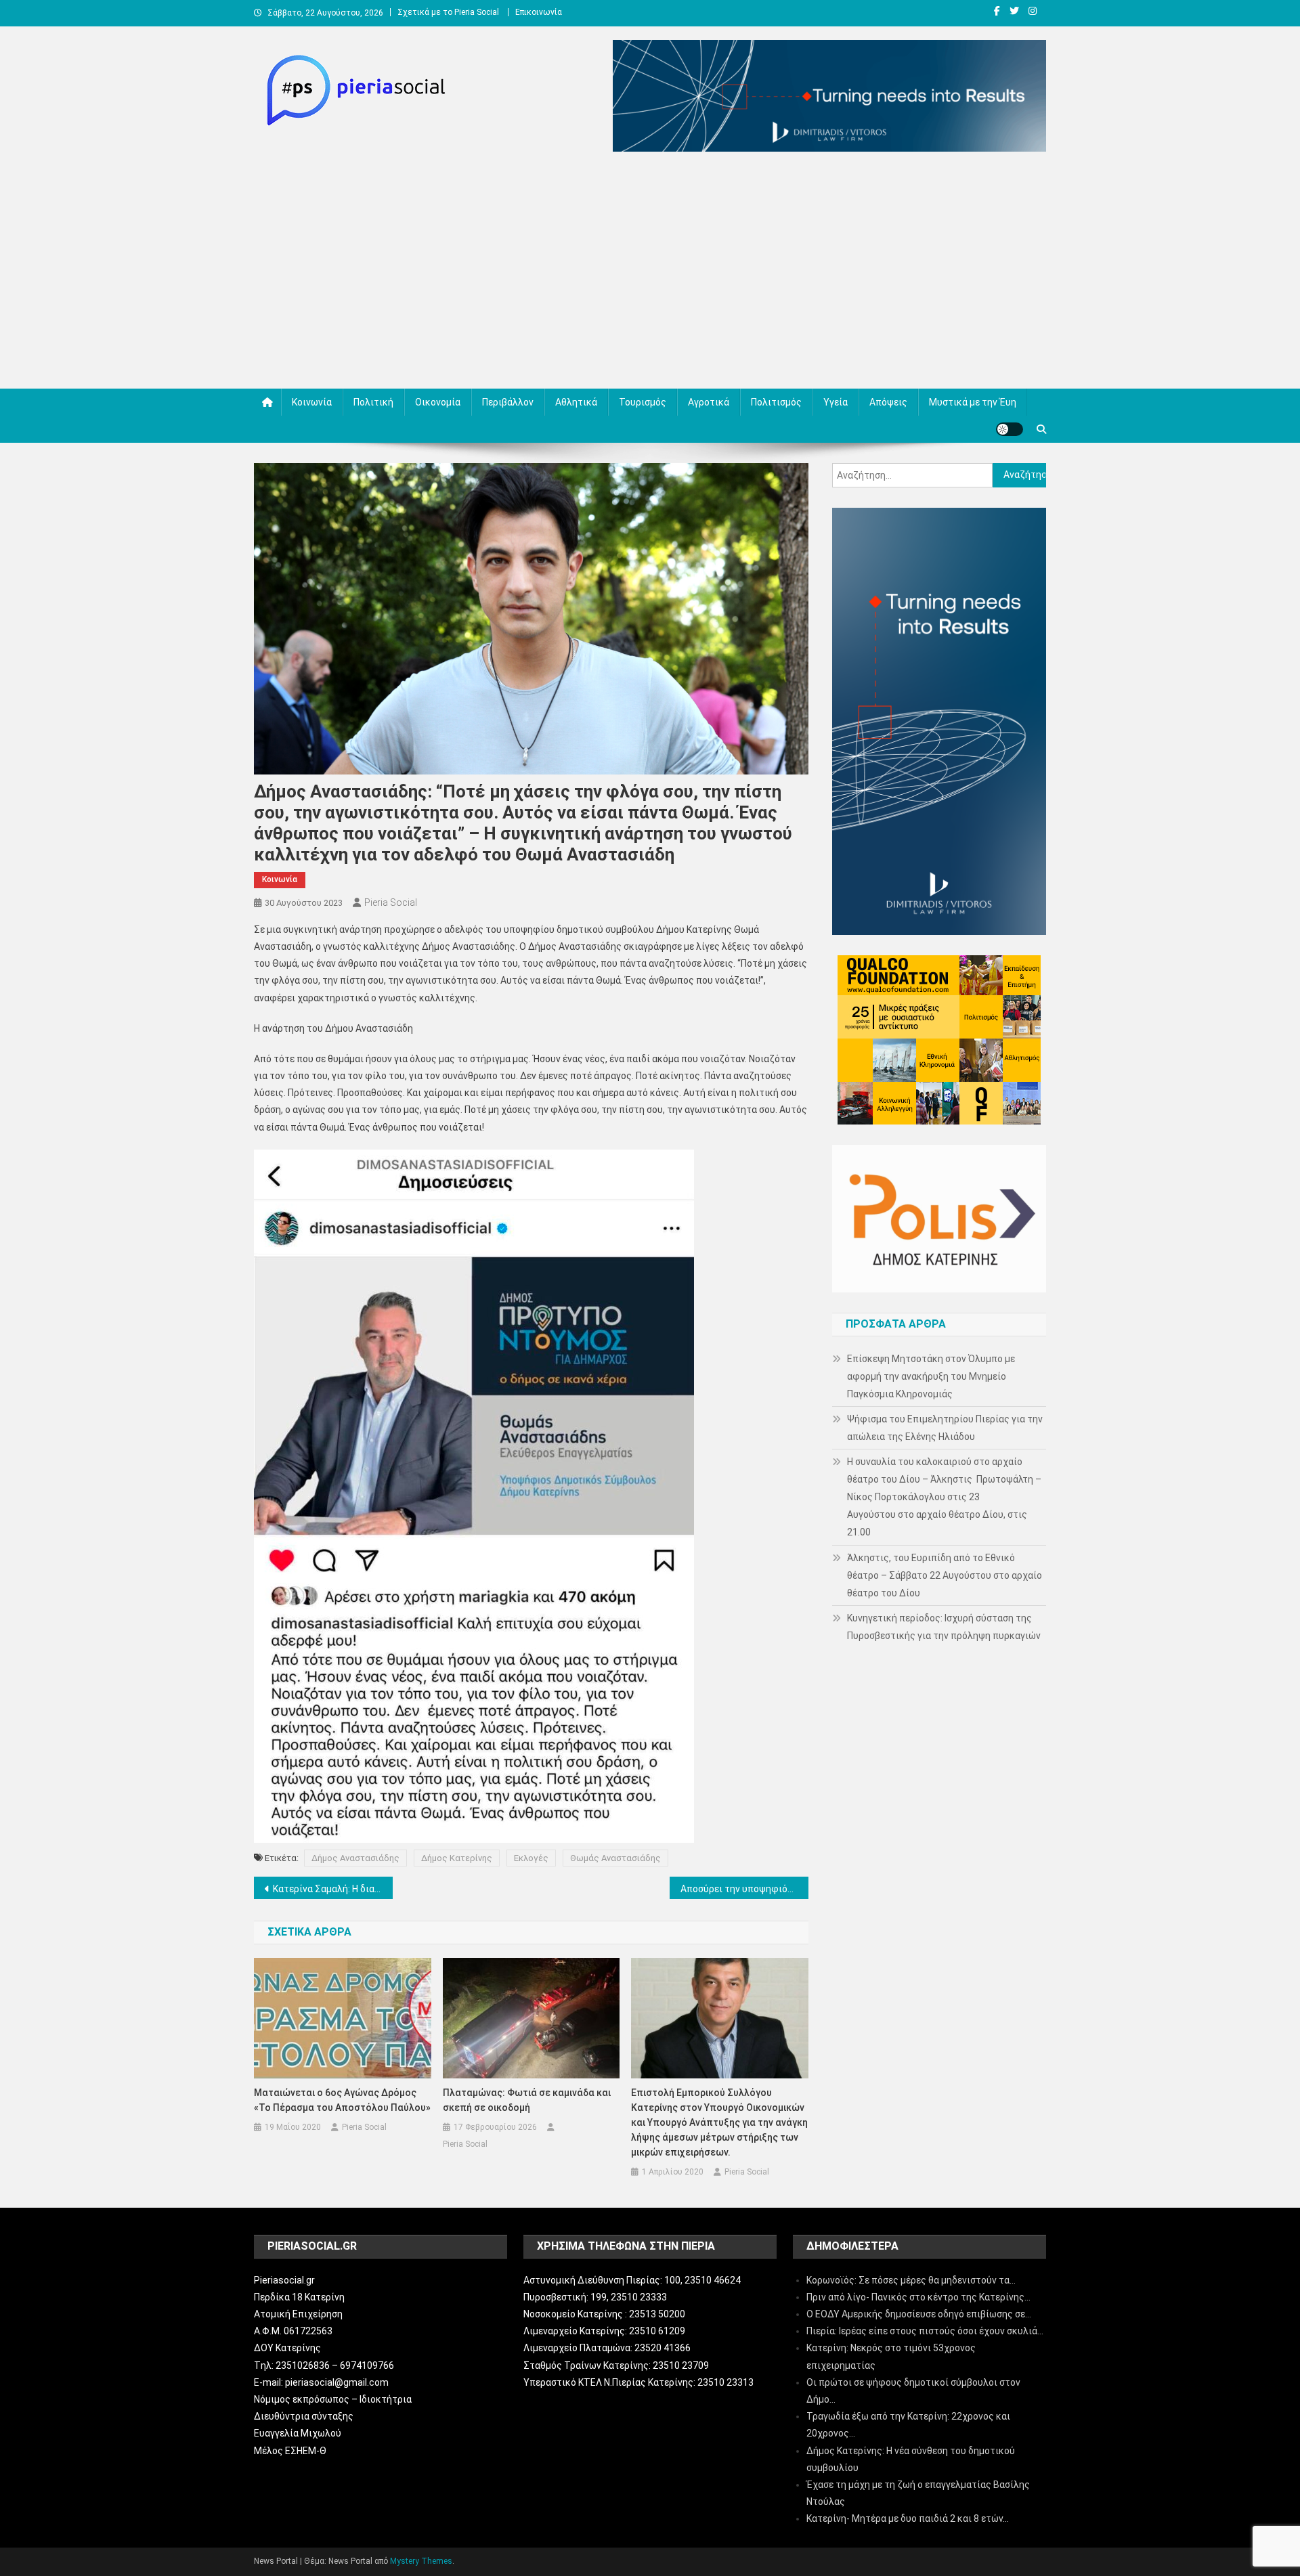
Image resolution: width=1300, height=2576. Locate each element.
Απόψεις (888, 402)
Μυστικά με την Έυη (973, 402)
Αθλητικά (576, 402)
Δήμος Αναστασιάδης (355, 1858)
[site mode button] (1010, 429)
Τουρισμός (643, 402)
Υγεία (836, 402)
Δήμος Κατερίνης (457, 1858)
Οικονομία (438, 402)
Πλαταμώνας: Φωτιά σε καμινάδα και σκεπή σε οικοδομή (527, 2100)
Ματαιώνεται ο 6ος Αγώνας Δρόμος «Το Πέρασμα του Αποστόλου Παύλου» (342, 2100)
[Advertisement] (650, 274)
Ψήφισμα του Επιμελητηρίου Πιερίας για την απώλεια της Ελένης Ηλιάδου (945, 1428)
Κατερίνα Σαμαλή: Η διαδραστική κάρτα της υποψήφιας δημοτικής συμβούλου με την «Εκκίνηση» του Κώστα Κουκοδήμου (333, 1889)
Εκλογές (531, 1858)
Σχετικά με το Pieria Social (448, 12)
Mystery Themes (421, 2561)
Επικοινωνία (539, 12)
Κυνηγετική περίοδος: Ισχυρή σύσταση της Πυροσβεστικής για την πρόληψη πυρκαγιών (944, 1627)
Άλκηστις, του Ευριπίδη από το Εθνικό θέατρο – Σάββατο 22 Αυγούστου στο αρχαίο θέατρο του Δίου (945, 1575)
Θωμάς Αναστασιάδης (615, 1858)
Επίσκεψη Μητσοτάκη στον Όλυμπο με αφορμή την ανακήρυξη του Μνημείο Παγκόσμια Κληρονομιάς (931, 1376)
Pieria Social (391, 902)
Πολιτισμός (776, 402)
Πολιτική (373, 402)
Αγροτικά (709, 402)
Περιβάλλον (508, 402)
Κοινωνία (312, 402)
